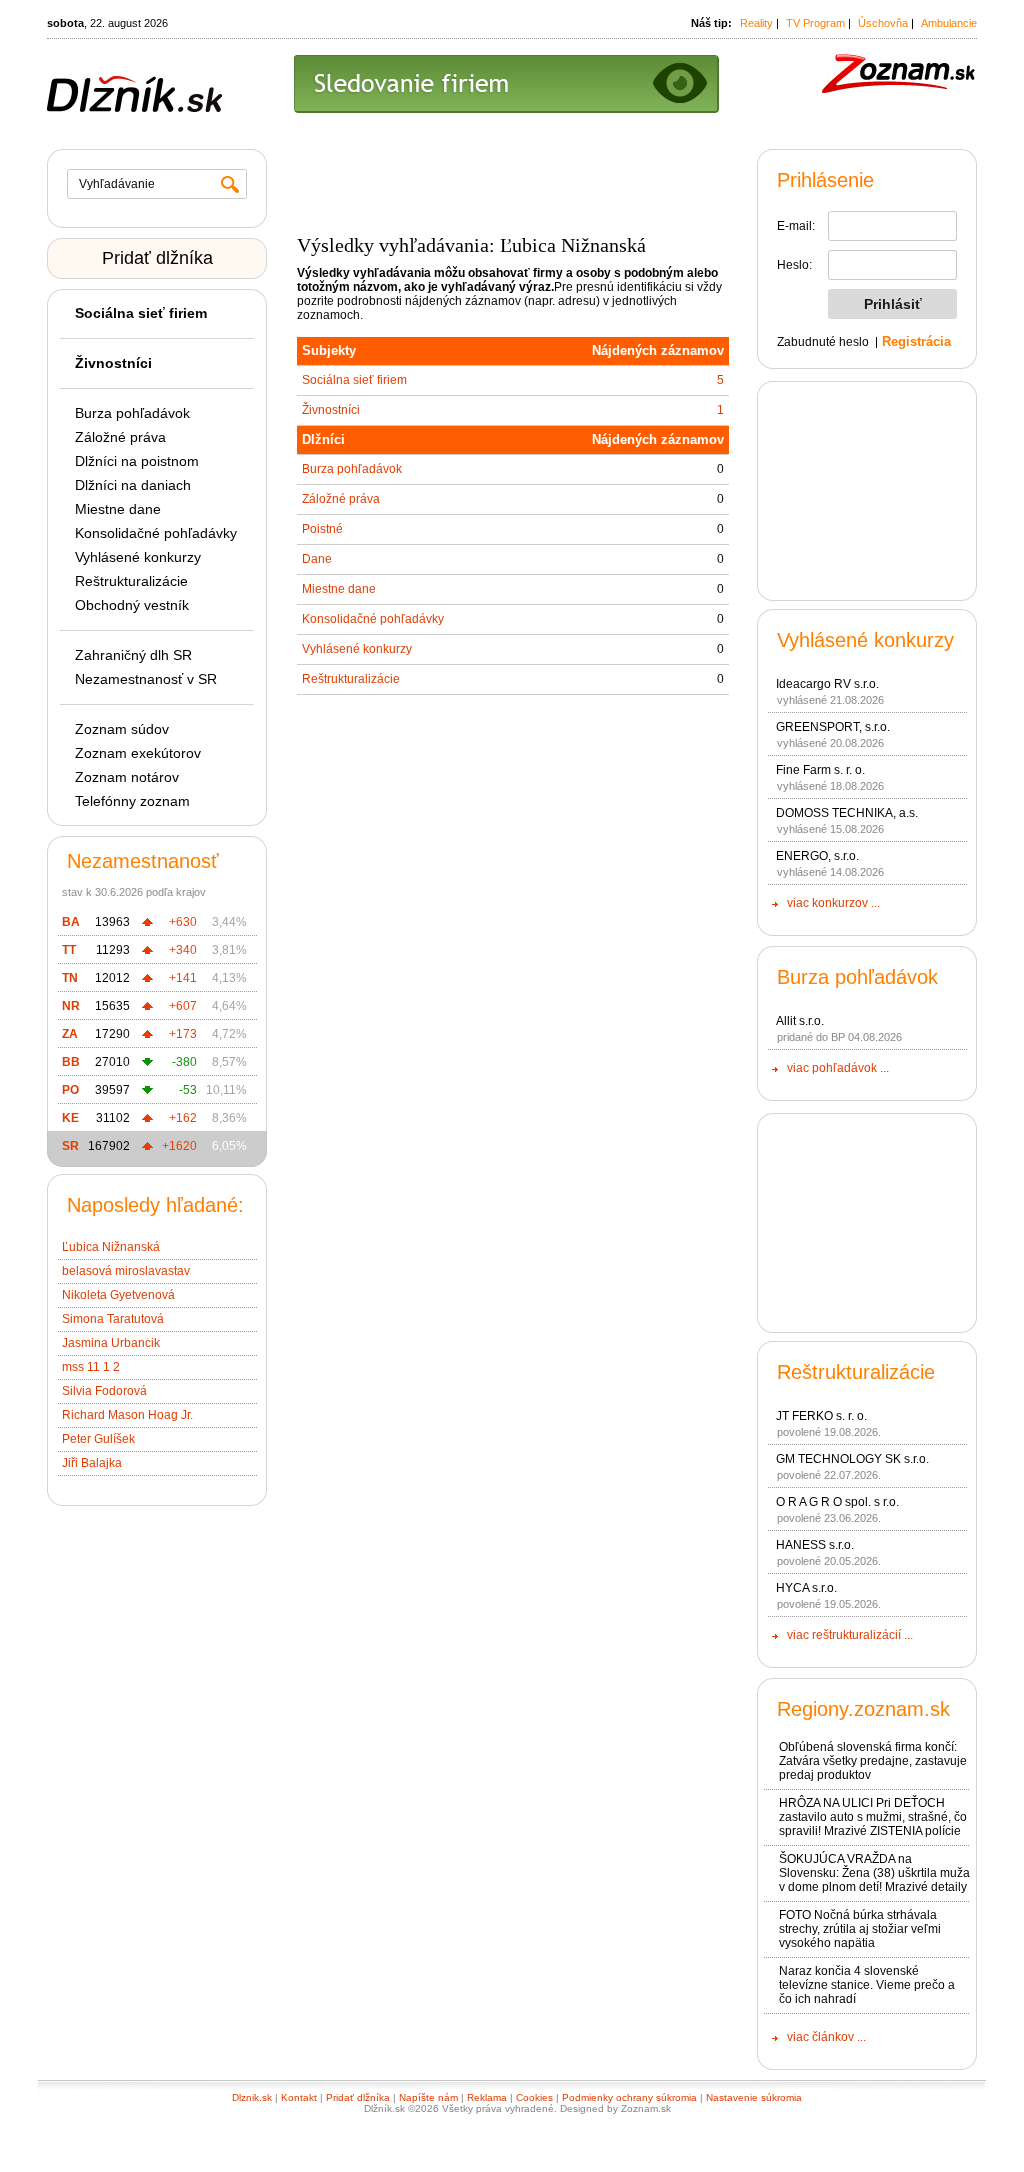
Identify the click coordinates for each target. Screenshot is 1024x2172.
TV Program (815, 23)
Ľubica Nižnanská (111, 1247)
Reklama (487, 2097)
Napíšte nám (428, 2097)
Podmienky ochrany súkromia (629, 2097)
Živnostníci (331, 410)
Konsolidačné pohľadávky (156, 533)
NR (71, 1006)
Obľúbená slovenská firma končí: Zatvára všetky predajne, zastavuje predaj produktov (873, 1761)
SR (70, 1146)
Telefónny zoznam (132, 801)
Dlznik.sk (252, 2097)
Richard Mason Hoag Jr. (127, 1415)
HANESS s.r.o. (815, 1545)
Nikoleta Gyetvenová (118, 1295)
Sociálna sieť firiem (354, 380)
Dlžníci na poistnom (137, 461)
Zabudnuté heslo (823, 342)
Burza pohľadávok (132, 413)
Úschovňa (883, 23)
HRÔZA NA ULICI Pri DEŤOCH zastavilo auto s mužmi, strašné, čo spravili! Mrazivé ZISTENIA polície (873, 1817)
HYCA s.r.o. (806, 1588)
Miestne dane (118, 509)
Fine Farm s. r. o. (820, 770)
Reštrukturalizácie (131, 581)
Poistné (322, 529)
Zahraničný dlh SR (133, 655)
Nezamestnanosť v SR (146, 679)
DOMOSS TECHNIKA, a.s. (847, 813)
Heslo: (794, 265)
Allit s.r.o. (800, 1021)
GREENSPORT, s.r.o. (833, 727)
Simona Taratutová (113, 1319)
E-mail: (796, 226)
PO (70, 1090)
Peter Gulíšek (98, 1439)
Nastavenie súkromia (754, 2097)
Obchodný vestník (132, 605)
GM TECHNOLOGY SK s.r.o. (852, 1459)
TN (70, 978)
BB (71, 1062)
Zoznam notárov (127, 777)
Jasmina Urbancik (111, 1343)
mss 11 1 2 (91, 1367)
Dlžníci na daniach (133, 485)
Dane (317, 559)
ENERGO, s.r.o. (817, 856)
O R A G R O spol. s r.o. (837, 1502)
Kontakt (299, 2097)
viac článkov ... (826, 2037)
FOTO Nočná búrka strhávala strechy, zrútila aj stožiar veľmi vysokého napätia (860, 1929)
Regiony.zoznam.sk (863, 1709)
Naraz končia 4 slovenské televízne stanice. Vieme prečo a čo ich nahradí (867, 1985)
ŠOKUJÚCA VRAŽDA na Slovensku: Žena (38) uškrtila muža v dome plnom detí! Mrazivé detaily (874, 1873)
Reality (756, 23)
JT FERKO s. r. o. (821, 1416)
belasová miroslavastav (126, 1271)
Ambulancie (949, 23)
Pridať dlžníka (157, 258)
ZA (70, 1034)
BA (71, 922)
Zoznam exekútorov (138, 753)
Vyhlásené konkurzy (138, 557)
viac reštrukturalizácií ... (850, 1635)
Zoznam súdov (122, 729)
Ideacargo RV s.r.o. (827, 684)
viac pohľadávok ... (838, 1068)
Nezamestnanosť (143, 861)
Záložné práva (120, 437)
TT (69, 950)
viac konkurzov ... (833, 903)
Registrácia (916, 341)
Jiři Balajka (92, 1463)
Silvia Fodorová (104, 1391)
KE (70, 1118)
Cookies (534, 2097)
